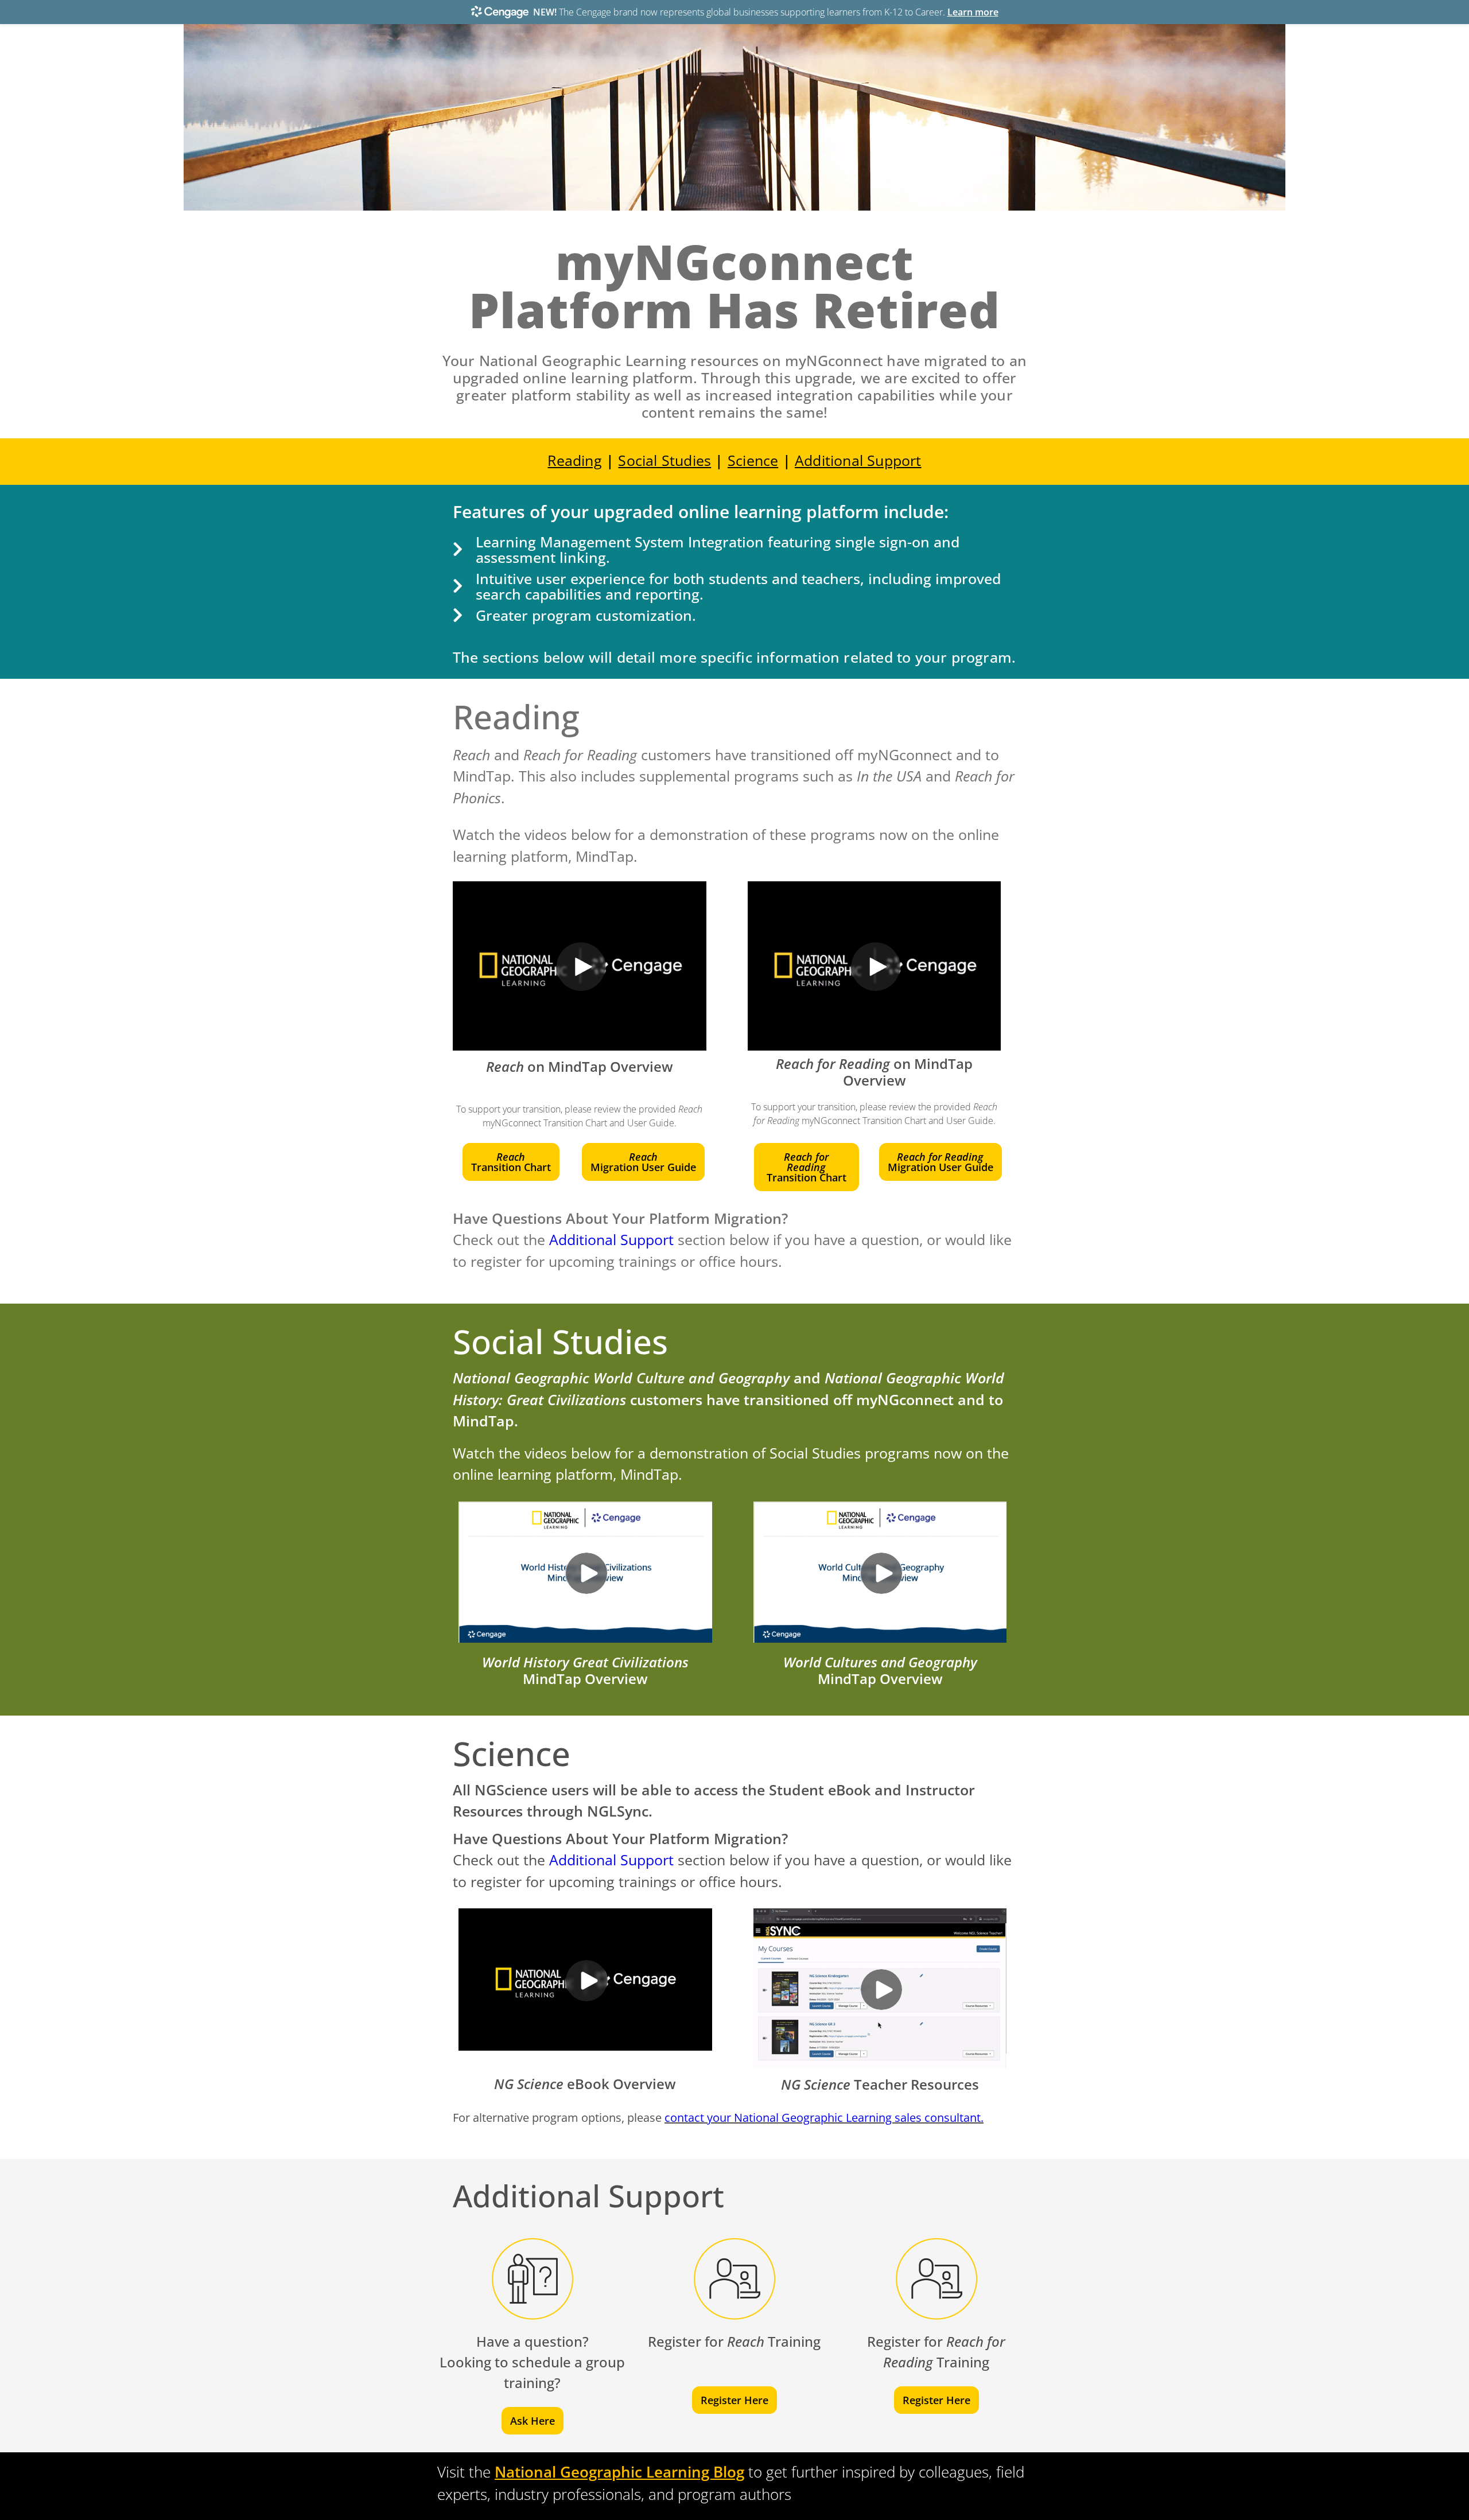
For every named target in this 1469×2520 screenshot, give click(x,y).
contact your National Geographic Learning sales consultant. (824, 2117)
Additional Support (858, 460)
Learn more (973, 12)
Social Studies (664, 460)
